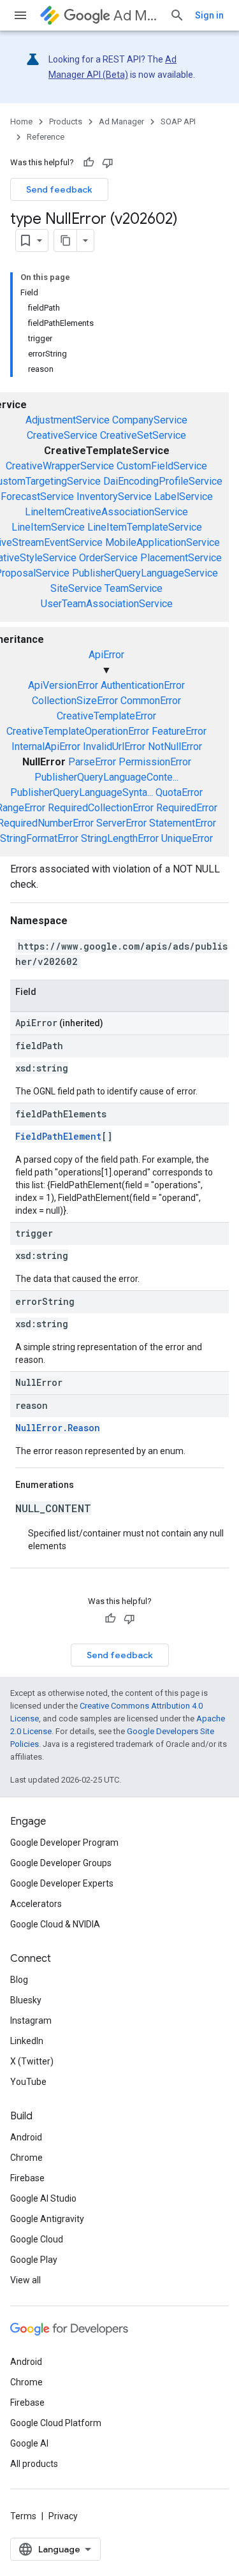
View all (25, 2280)
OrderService (108, 558)
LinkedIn (27, 2041)
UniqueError (187, 838)
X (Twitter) (32, 2061)
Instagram (31, 2020)
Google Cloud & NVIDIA (55, 1924)
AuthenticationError (143, 685)
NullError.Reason (58, 1428)
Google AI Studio (43, 2198)
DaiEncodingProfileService (163, 481)
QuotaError (179, 792)
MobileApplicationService (163, 542)
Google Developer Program (64, 1843)
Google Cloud (37, 2239)
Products (66, 121)
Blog (19, 1980)
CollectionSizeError (75, 701)
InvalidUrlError (114, 747)
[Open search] (177, 15)
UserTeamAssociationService (107, 604)
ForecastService (37, 497)
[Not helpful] (108, 163)
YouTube (28, 2082)
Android (26, 2137)
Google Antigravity (47, 2219)
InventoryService (114, 497)
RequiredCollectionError (101, 808)
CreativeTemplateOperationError (78, 731)
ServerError (121, 823)
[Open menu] (20, 15)
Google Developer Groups (61, 1863)
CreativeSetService (143, 435)
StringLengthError (120, 838)
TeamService (134, 588)
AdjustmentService (68, 420)
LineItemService (48, 527)
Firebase (27, 2178)
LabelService (184, 497)
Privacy (63, 2516)
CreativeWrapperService (60, 466)
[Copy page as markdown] (66, 240)
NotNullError (175, 747)
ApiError (106, 655)
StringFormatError (39, 838)
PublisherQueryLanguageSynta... (82, 792)
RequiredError (187, 808)
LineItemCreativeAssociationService (106, 512)
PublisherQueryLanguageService (145, 573)
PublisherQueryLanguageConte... (106, 777)
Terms (23, 2516)
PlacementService (181, 558)
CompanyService (150, 420)
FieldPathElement (58, 1136)
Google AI (29, 2443)
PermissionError (155, 762)
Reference (46, 137)
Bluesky (26, 2000)
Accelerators (36, 1904)
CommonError (151, 701)
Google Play (34, 2260)
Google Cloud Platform (56, 2423)
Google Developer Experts (62, 1883)
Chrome (26, 2158)
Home (21, 121)
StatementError (183, 823)
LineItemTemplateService (145, 527)
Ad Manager (136, 16)
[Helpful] (89, 163)
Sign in (209, 15)
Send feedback (59, 189)
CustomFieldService (162, 466)
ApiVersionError (63, 685)
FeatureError (179, 731)
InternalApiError (46, 747)
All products (34, 2464)
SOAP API (178, 121)
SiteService (76, 588)
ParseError (92, 762)
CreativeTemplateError (106, 716)
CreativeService (62, 435)
